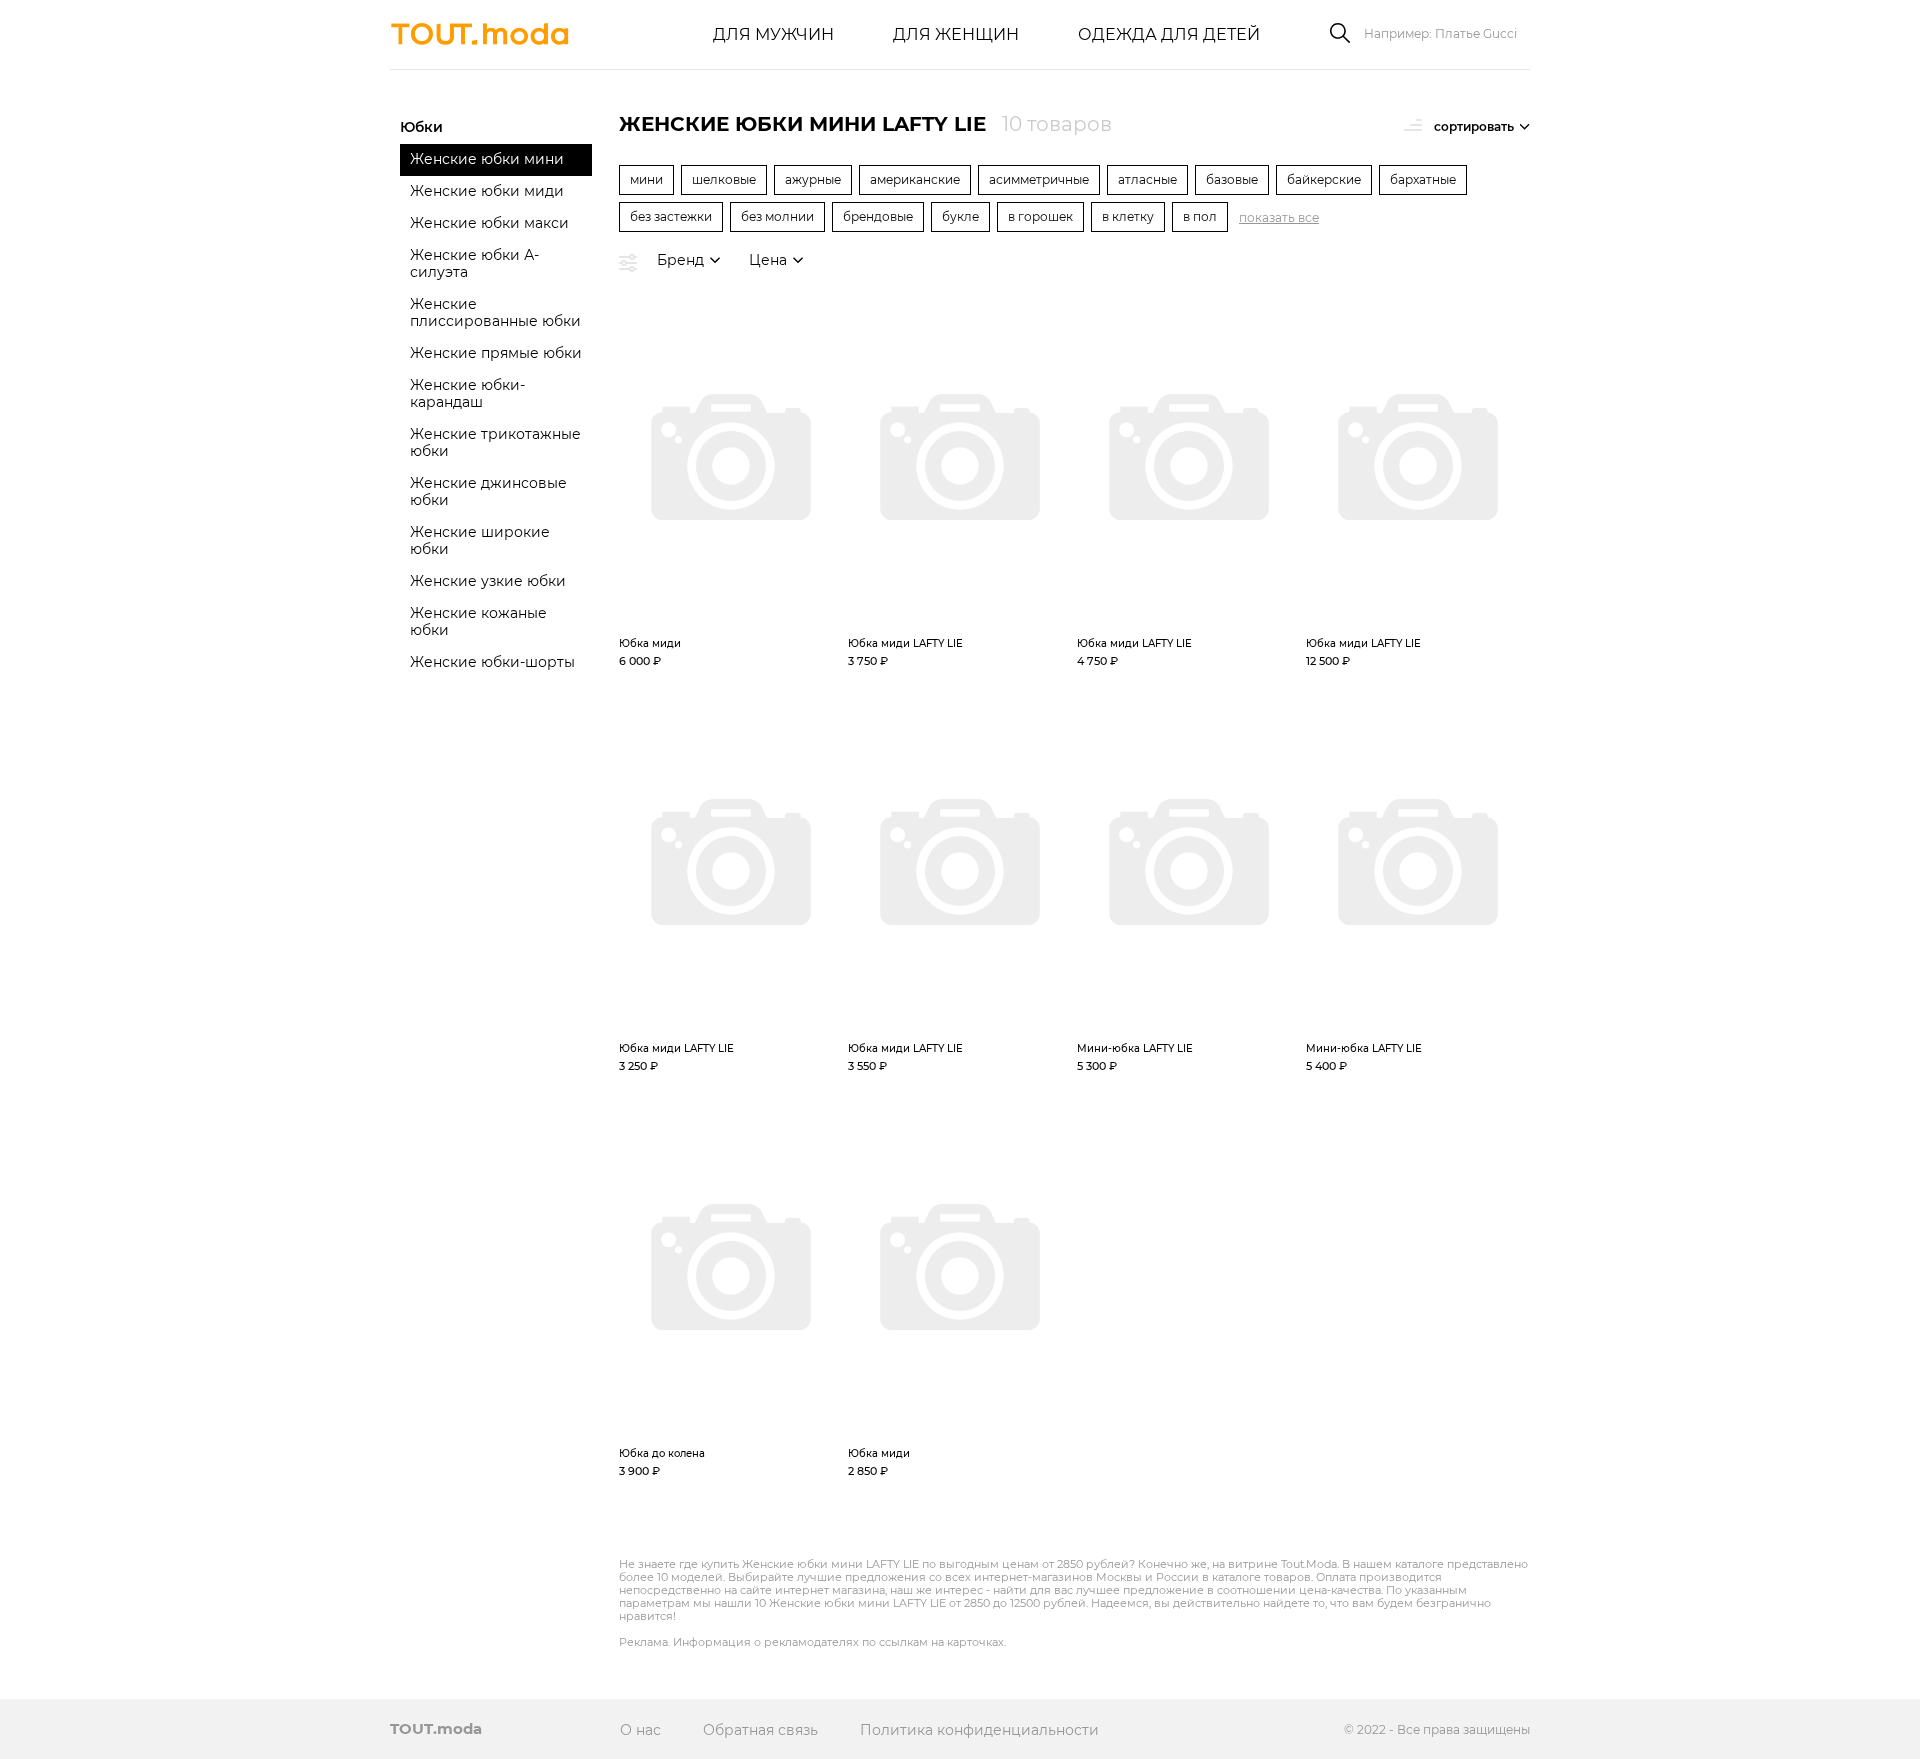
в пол (1200, 216)
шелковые (724, 179)
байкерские (1324, 179)
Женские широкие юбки (480, 540)
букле (960, 216)
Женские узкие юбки (488, 581)
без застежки (671, 216)
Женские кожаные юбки (478, 621)
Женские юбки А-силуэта (474, 263)
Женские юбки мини (487, 159)
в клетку (1128, 216)
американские (915, 179)
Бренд (680, 260)
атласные (1147, 179)
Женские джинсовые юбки (488, 491)
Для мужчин (773, 34)
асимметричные (1039, 179)
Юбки (421, 127)
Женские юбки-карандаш (467, 393)
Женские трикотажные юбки (495, 442)
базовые (1232, 179)
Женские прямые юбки (496, 353)
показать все (1279, 217)
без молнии (777, 216)
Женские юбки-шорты (492, 662)
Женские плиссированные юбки (495, 312)
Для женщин (956, 34)
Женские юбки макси (489, 223)
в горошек (1040, 216)
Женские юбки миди (487, 191)
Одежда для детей (1169, 34)
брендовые (878, 216)
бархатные (1423, 179)
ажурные (813, 179)
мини (646, 179)
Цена (768, 260)
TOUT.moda (436, 1728)
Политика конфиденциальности (979, 1730)
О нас (640, 1730)
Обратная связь (760, 1730)
